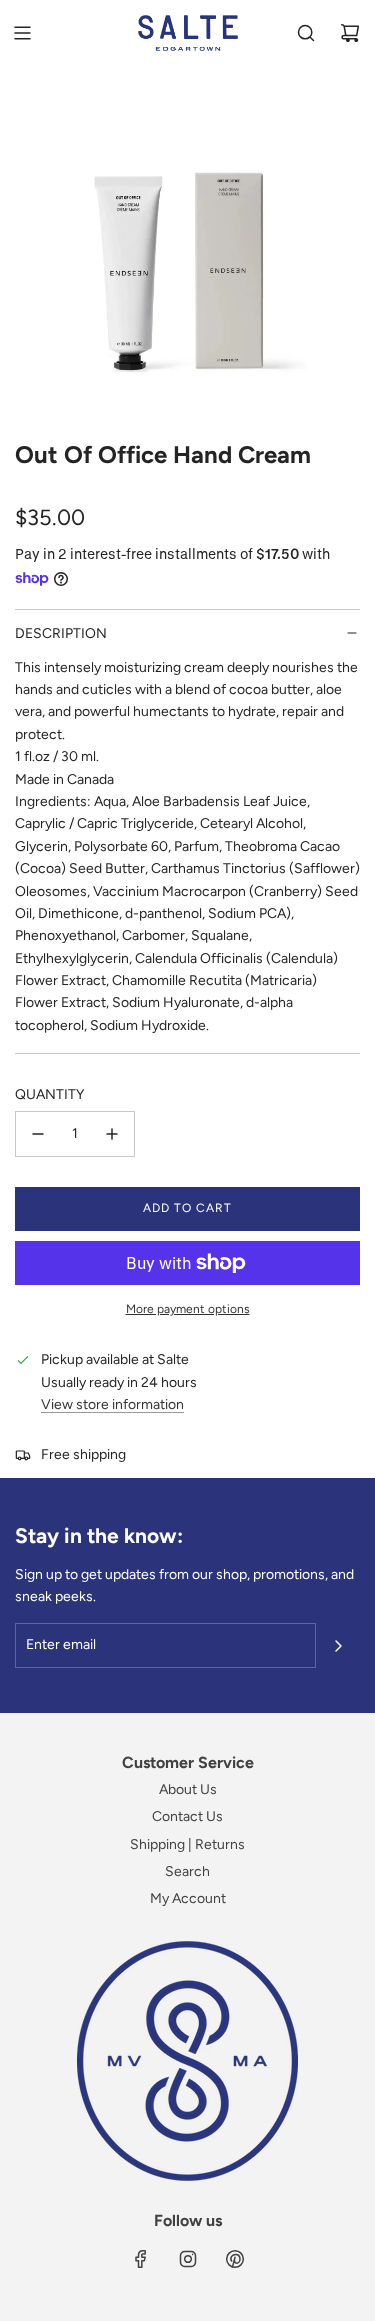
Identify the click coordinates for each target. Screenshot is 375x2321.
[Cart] (350, 33)
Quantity (49, 1094)
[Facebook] (141, 2259)
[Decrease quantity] (38, 1134)
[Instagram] (188, 2259)
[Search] (306, 33)
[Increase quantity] (112, 1134)
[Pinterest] (235, 2259)
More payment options (188, 1309)
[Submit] (338, 1646)
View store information (112, 1404)
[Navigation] (22, 33)
